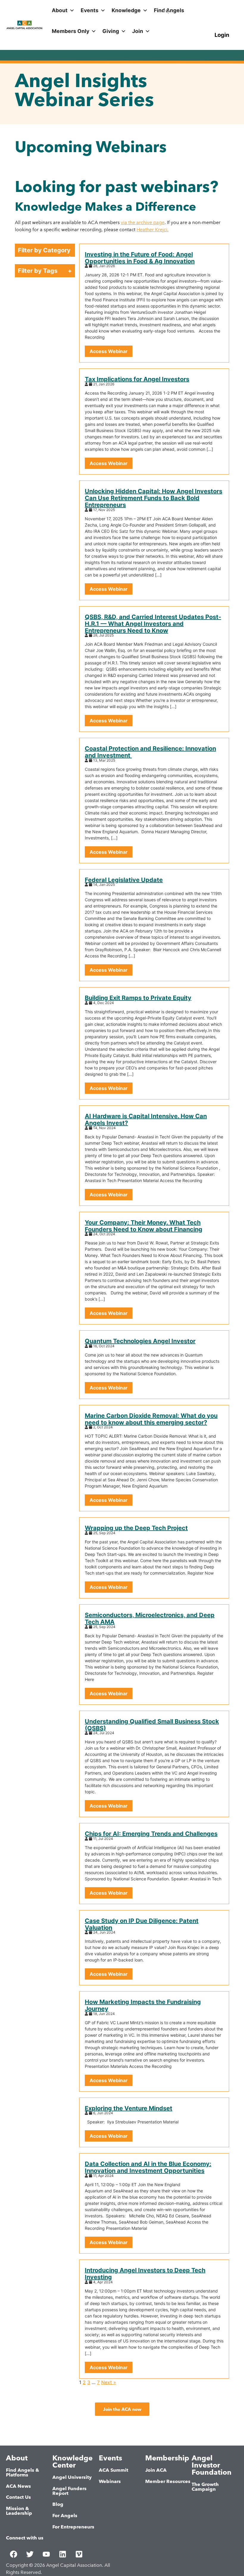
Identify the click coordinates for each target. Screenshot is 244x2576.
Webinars (110, 2481)
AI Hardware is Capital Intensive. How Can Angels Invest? (146, 1120)
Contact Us (18, 2497)
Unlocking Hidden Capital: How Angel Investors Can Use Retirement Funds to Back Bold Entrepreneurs (154, 498)
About (60, 10)
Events (90, 10)
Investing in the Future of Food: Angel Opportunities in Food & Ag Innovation (140, 258)
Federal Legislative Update (124, 880)
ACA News (18, 2486)
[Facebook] (13, 2554)
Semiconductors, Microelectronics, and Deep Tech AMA (150, 1618)
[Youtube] (46, 2554)
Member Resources (168, 2481)
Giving (111, 31)
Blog (58, 2504)
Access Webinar (109, 351)
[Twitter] (30, 2554)
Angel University (72, 2477)
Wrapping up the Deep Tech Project (136, 1528)
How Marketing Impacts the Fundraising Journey (143, 2005)
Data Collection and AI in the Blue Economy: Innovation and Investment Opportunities (148, 2167)
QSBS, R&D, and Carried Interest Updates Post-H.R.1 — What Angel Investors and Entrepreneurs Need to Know (153, 624)
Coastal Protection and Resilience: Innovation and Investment (150, 752)
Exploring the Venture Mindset (129, 2108)
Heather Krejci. (152, 230)
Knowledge (126, 10)
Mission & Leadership (19, 2511)
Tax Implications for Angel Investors (137, 379)
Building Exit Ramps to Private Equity (138, 998)
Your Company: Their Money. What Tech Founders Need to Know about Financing (144, 1226)
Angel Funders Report (69, 2491)
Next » (109, 2382)
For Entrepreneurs (73, 2527)
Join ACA (156, 2470)
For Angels (65, 2516)
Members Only (71, 31)
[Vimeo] (79, 2554)
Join (138, 31)
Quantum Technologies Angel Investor (140, 1341)
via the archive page (143, 222)
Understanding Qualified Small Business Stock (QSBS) (152, 1725)
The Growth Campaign (205, 2487)
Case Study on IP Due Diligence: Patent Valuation (142, 1924)
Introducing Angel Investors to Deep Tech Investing (145, 2274)
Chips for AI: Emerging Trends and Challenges (151, 1834)
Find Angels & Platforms (23, 2472)
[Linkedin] (62, 2554)
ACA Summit (114, 2470)
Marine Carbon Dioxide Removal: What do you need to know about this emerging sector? (151, 1419)
